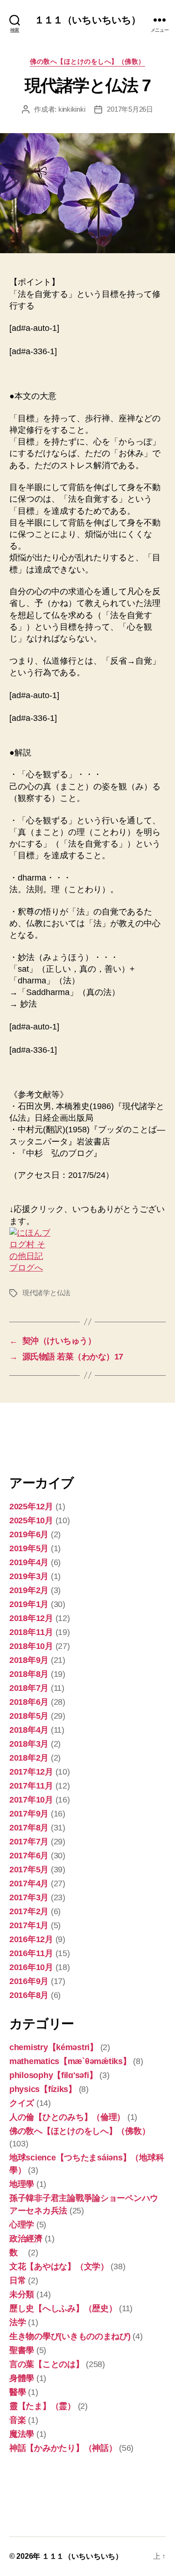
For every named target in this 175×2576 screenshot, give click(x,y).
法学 (17, 2322)
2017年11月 (31, 1786)
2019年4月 (29, 1562)
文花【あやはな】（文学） (59, 2267)
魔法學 (22, 2434)
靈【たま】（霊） (42, 2406)
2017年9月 (29, 1814)
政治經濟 (26, 2239)
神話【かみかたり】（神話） (63, 2448)
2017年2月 (29, 1911)
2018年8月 (29, 1674)
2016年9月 (29, 1981)
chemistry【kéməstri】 (54, 2047)
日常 (17, 2280)
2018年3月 (29, 1744)
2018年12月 (31, 1618)
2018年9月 (29, 1660)
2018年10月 (31, 1646)
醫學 (17, 2392)
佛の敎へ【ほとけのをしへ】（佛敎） (87, 61)
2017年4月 (29, 1883)
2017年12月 (31, 1772)
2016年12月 (31, 1939)
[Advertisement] (56, 1438)
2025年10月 (31, 1520)
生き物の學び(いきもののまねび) (70, 2336)
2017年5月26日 (130, 109)
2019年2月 (29, 1590)
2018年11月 (31, 1632)
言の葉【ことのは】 (47, 2364)
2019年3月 (29, 1576)
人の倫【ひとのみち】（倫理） (67, 2117)
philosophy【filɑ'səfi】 (53, 2075)
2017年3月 (29, 1897)
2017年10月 (31, 1800)
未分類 (22, 2294)
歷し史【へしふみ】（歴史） (63, 2308)
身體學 (22, 2378)
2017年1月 (29, 1925)
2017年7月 (29, 1842)
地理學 (22, 2184)
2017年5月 (29, 1870)
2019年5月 (29, 1548)
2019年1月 (29, 1604)
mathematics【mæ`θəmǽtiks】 (70, 2061)
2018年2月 (29, 1758)
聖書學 (22, 2350)
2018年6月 (29, 1702)
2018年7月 (29, 1688)
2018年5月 (29, 1716)
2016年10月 (31, 1967)
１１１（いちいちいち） (87, 20)
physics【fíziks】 (43, 2089)
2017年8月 (29, 1828)
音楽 (17, 2420)
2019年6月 (29, 1534)
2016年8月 (29, 1995)
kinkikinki (72, 109)
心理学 (22, 2225)
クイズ (22, 2103)
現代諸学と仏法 (46, 1293)
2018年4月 (29, 1730)
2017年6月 (29, 1856)
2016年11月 (31, 1953)
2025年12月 (31, 1507)
